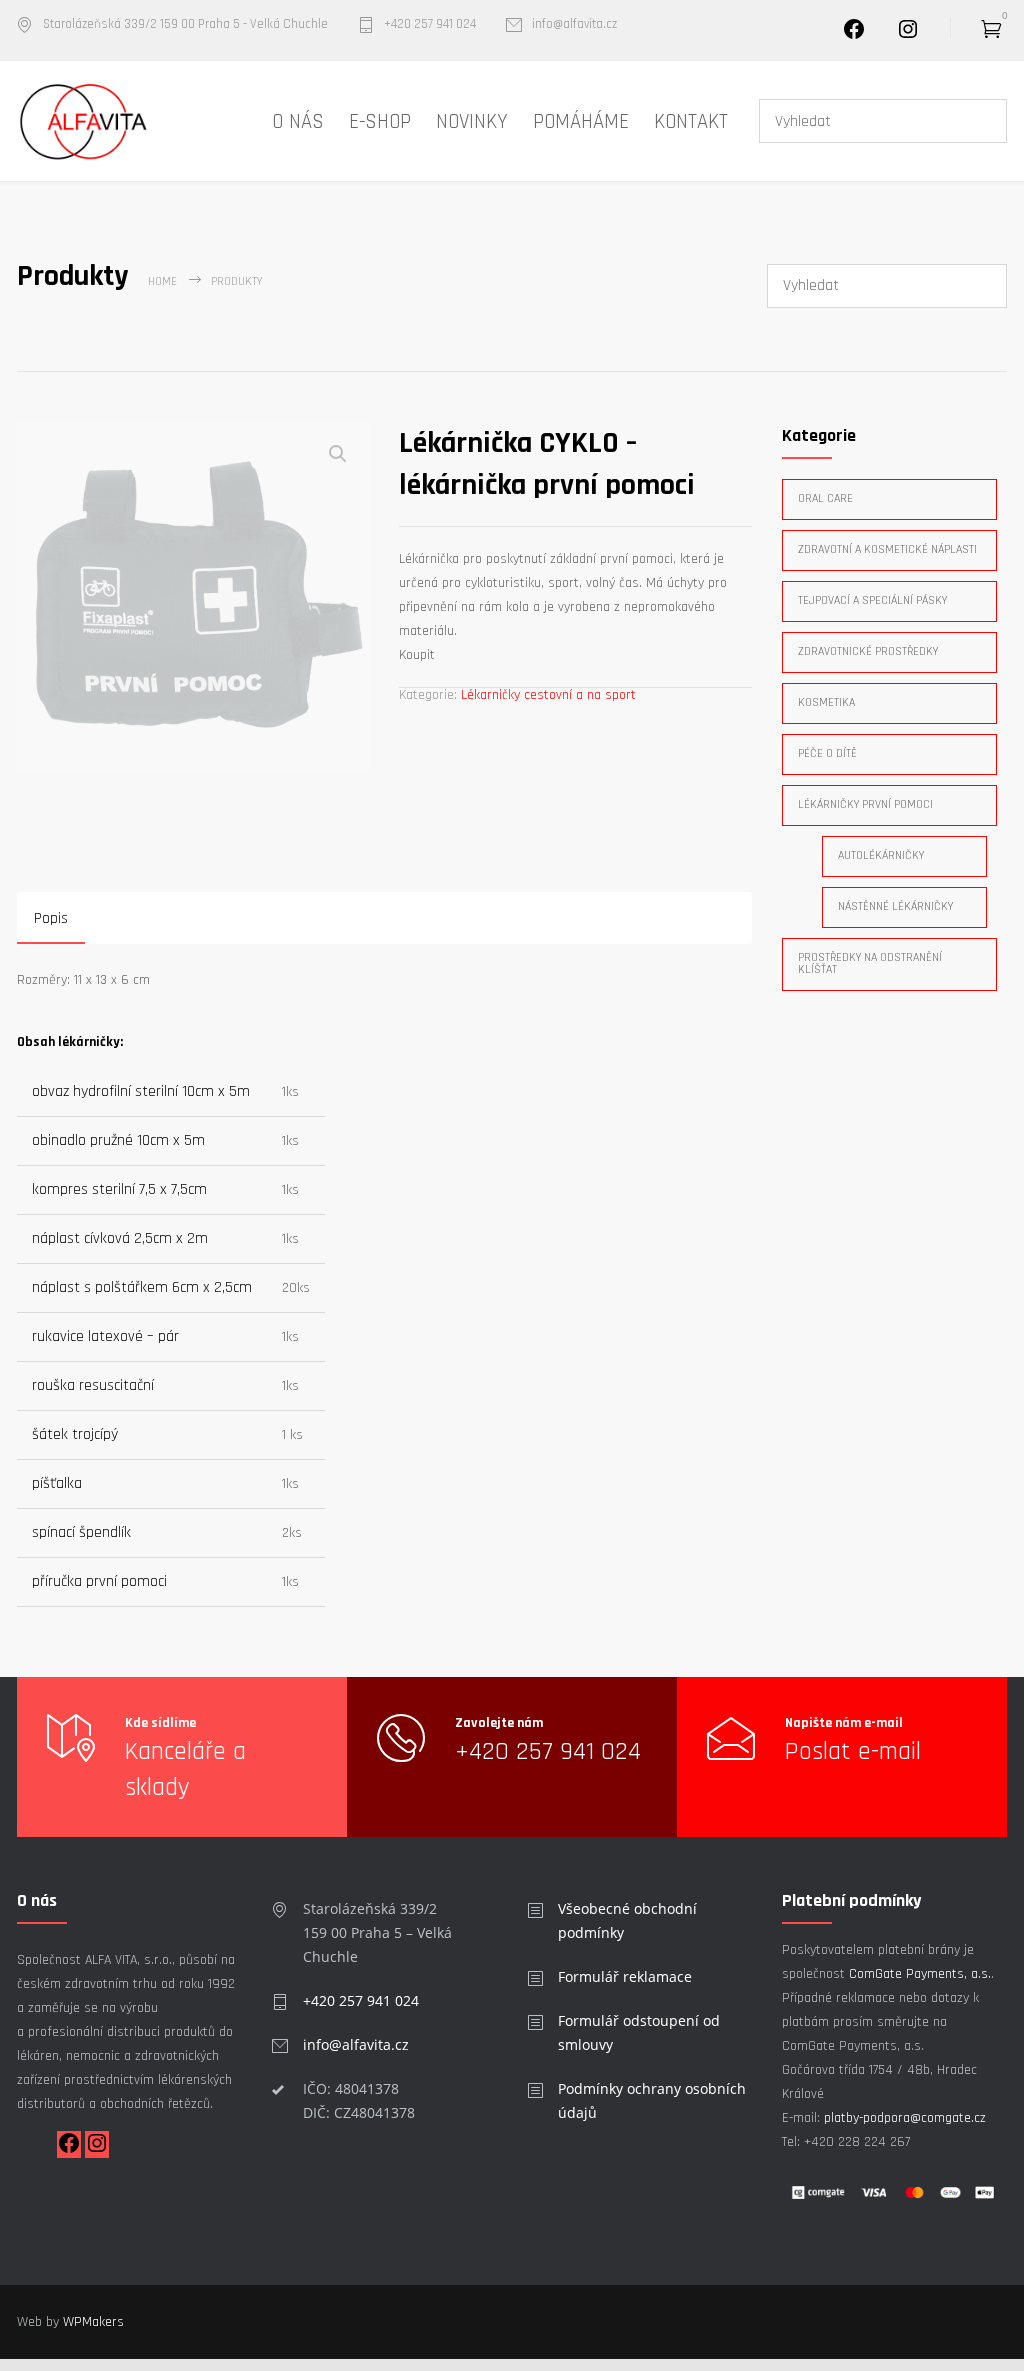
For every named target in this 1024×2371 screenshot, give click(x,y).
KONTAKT (691, 122)
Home (162, 281)
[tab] (51, 921)
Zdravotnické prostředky (868, 651)
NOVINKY (472, 122)
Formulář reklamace (625, 1976)
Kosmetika (826, 702)
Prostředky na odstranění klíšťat (870, 963)
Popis (51, 918)
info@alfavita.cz (574, 24)
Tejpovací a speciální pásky (872, 600)
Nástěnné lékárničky (895, 906)
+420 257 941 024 (430, 24)
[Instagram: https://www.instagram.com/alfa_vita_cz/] (908, 37)
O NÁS (298, 122)
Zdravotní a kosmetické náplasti (887, 549)
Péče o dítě (827, 753)
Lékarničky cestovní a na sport (548, 695)
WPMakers (93, 2322)
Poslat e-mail (853, 1751)
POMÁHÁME (581, 122)
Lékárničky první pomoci (865, 804)
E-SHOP (380, 122)
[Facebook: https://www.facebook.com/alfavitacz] (69, 2151)
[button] (338, 454)
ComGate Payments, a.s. (920, 1974)
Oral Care (825, 498)
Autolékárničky (881, 855)
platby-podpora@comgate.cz (905, 2118)
